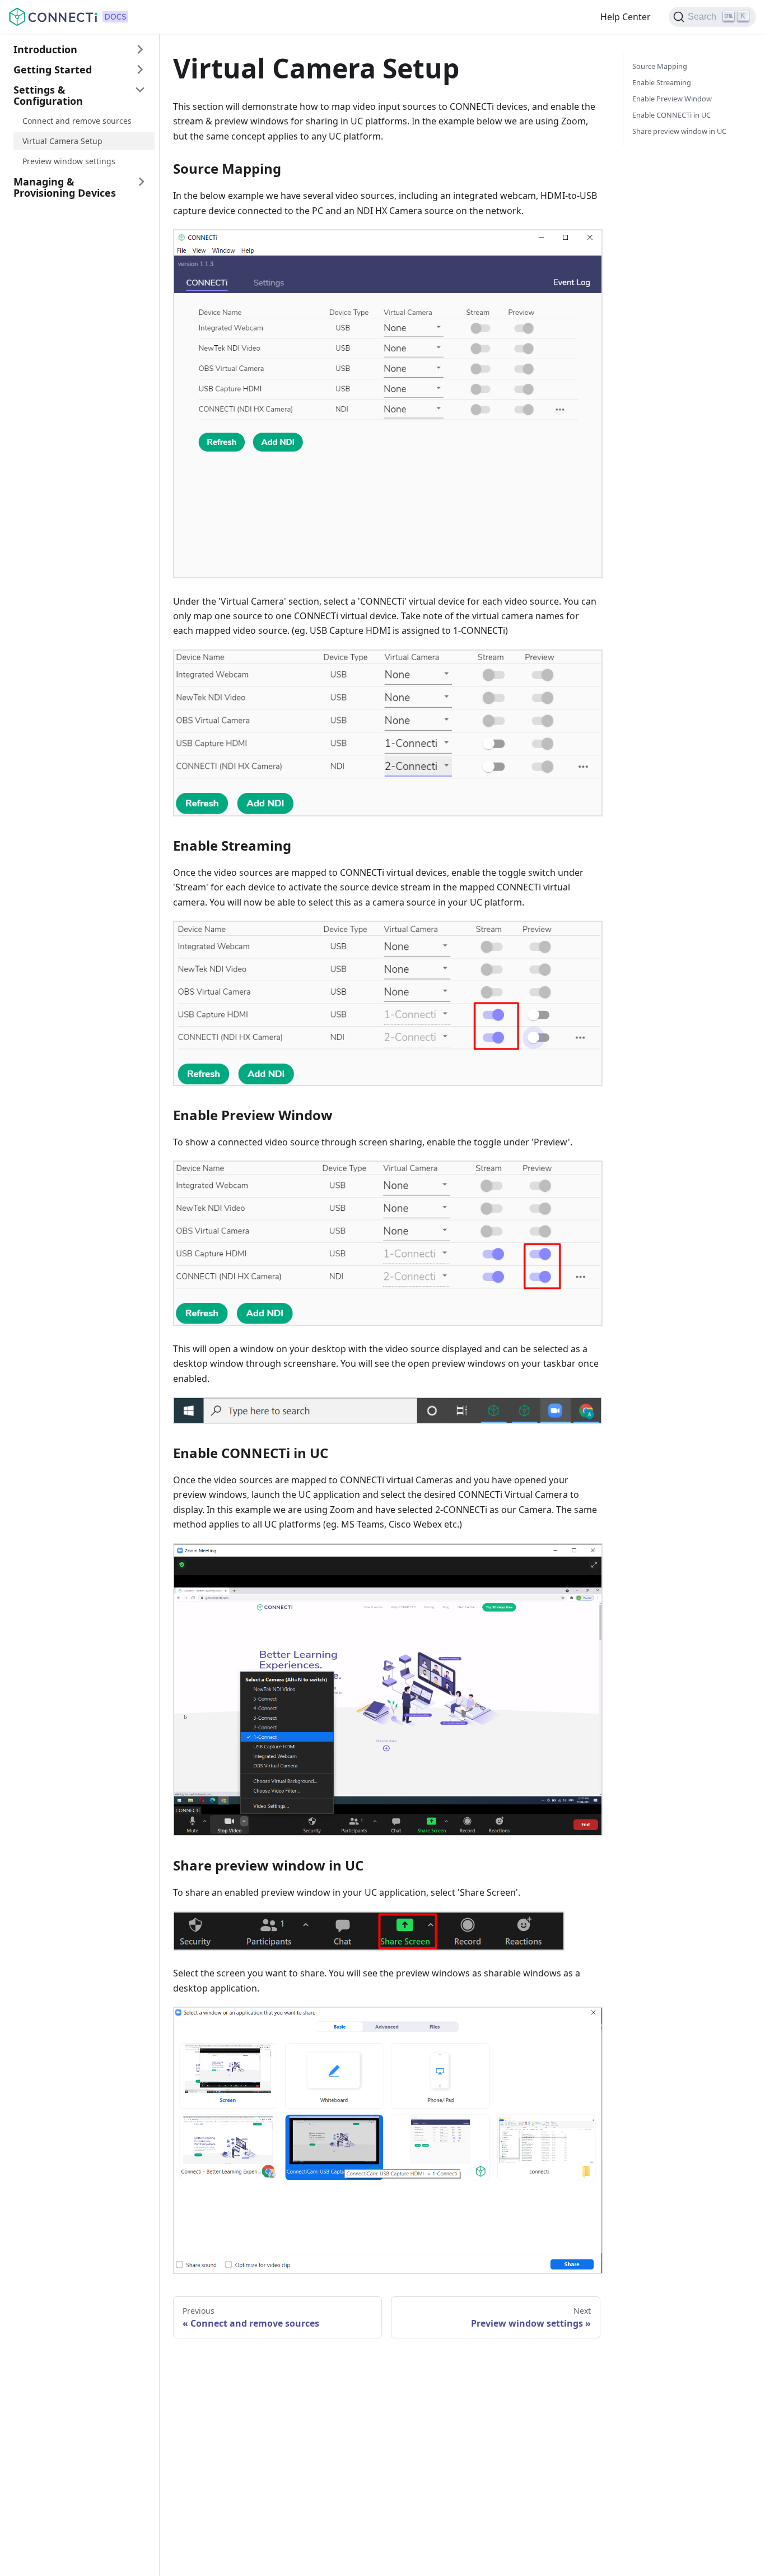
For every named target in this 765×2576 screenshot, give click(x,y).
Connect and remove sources (77, 121)
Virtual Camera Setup (62, 141)
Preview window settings (69, 161)
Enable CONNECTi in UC (671, 115)
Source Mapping (660, 66)
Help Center (626, 17)
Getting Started (53, 69)
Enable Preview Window (672, 99)
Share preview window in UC (679, 131)
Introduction (45, 49)
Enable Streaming (662, 82)
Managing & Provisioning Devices (65, 187)
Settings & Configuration (48, 95)
